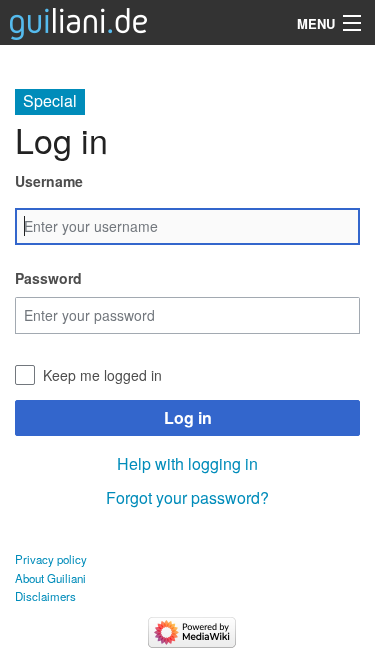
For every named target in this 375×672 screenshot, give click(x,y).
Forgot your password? (187, 497)
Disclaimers (45, 596)
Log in (188, 417)
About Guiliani (50, 578)
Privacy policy (51, 559)
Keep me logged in (102, 375)
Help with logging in (187, 463)
